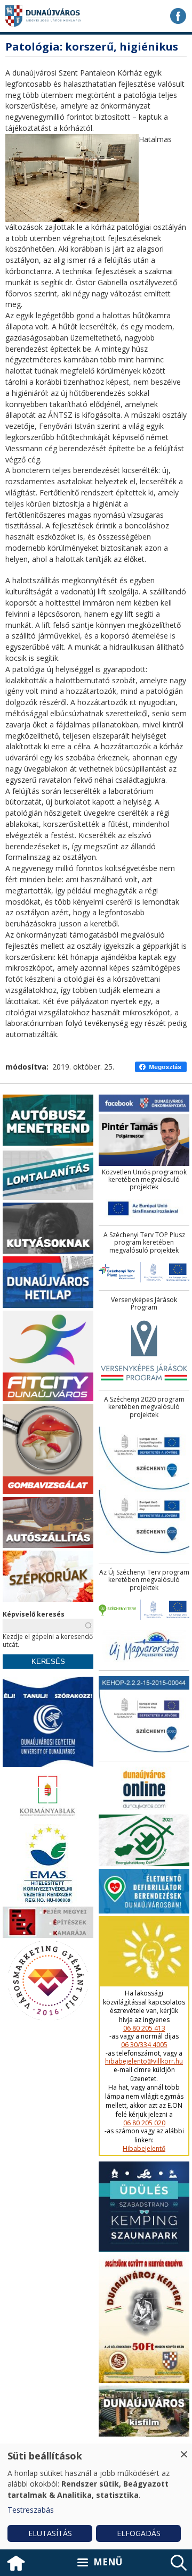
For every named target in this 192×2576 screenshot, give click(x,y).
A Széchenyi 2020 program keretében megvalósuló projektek (144, 1407)
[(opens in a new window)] (178, 16)
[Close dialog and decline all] (184, 2450)
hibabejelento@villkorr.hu (144, 2061)
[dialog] (96, 2496)
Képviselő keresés (34, 1614)
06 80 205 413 (144, 2028)
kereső (179, 2563)
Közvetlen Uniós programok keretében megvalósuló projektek (144, 1180)
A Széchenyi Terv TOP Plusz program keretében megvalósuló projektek (144, 1243)
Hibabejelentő (144, 2149)
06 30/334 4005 (144, 2045)
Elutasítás (50, 2533)
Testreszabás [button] (31, 2510)
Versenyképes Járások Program (144, 1304)
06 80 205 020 (144, 2123)
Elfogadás (139, 2533)
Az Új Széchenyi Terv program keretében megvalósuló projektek (144, 1580)
